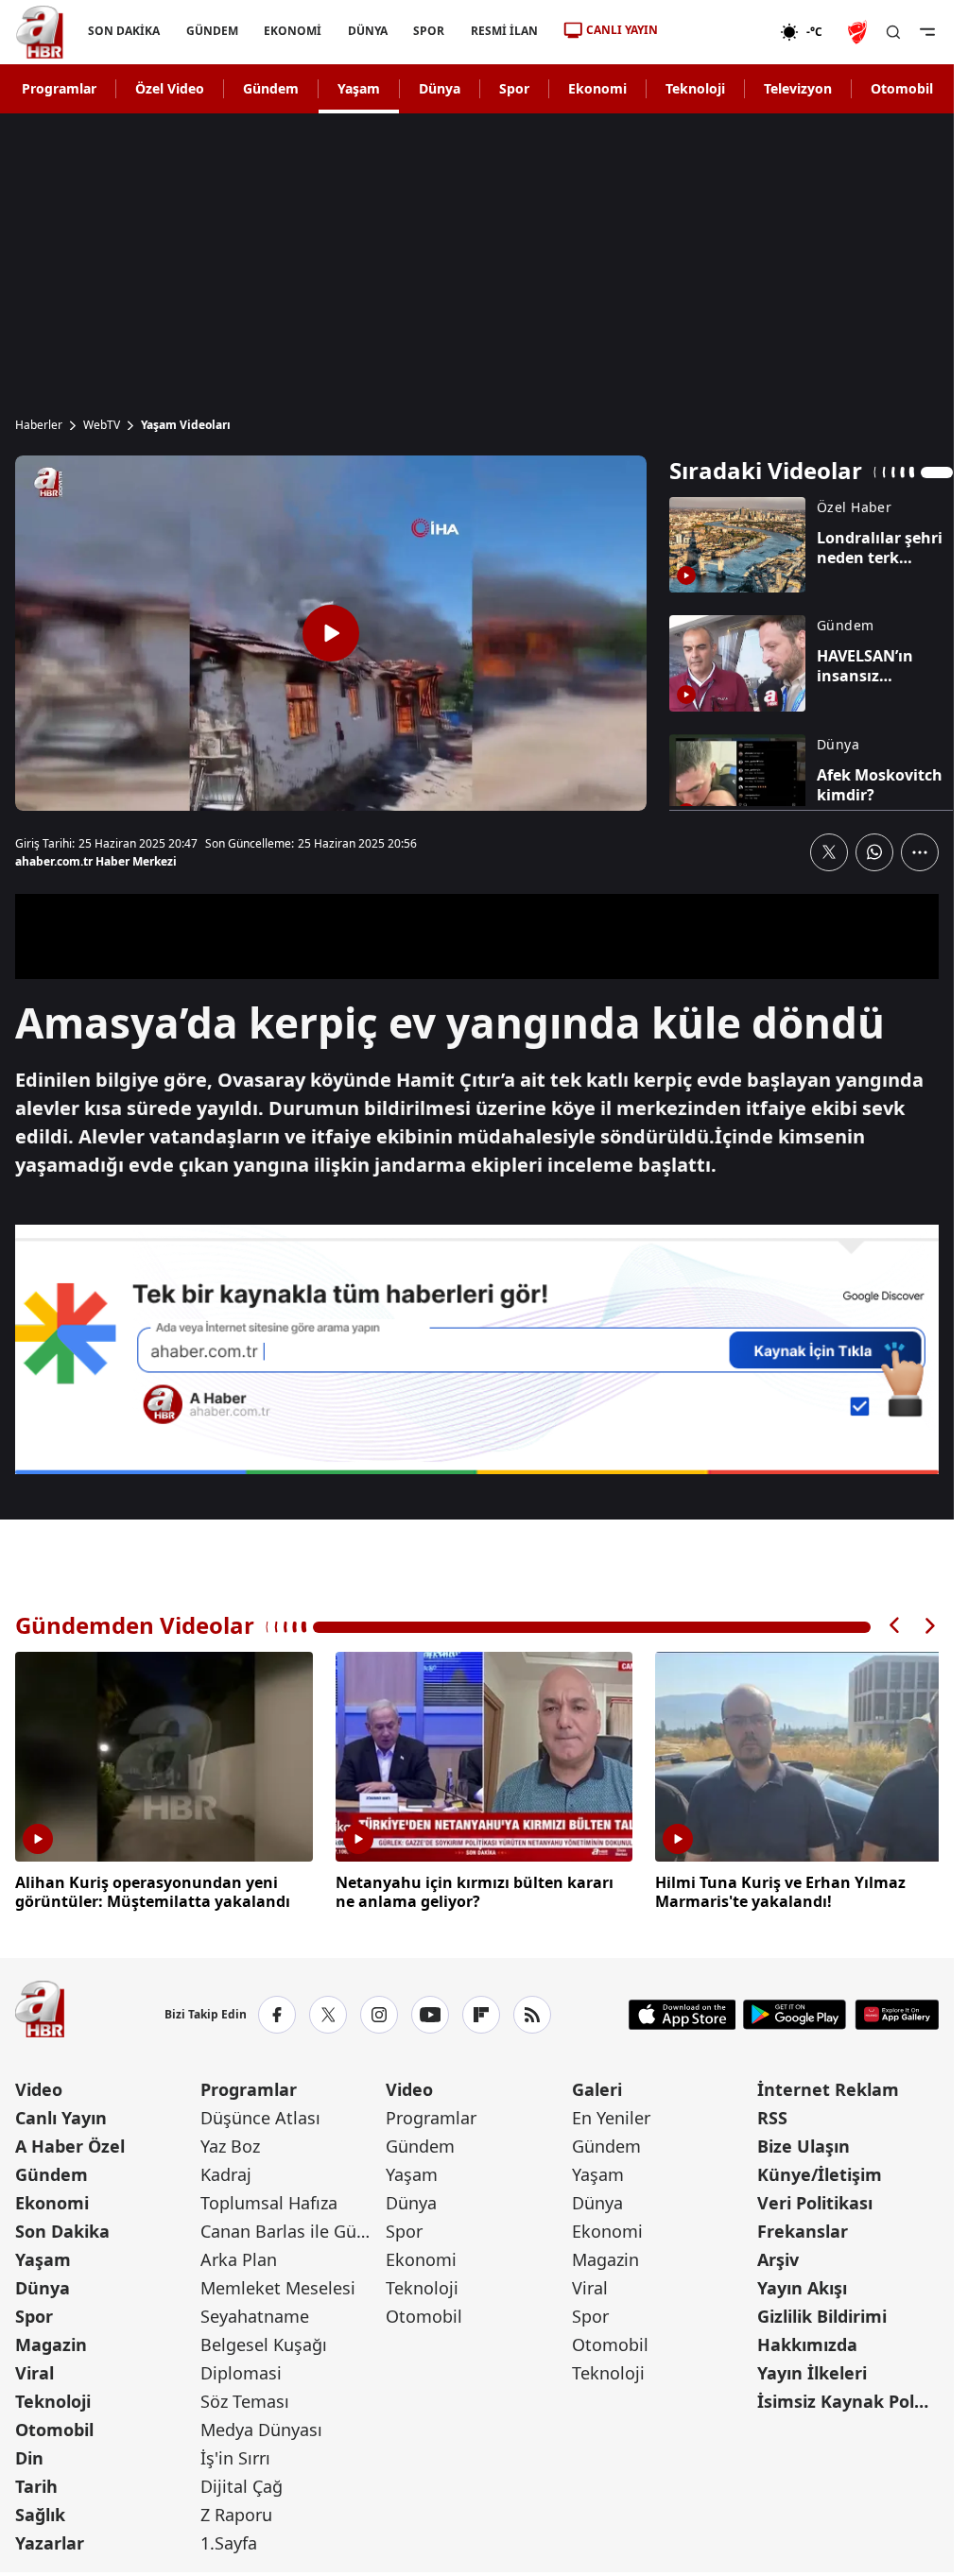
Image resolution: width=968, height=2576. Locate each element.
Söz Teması (245, 2398)
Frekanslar (803, 2228)
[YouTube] (430, 2012)
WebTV (102, 425)
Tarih (36, 2483)
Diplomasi (241, 2370)
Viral (35, 2370)
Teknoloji (695, 88)
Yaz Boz (230, 2143)
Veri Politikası (815, 2200)
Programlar (59, 88)
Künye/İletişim (820, 2172)
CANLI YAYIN (622, 30)
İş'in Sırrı (235, 2455)
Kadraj (226, 2172)
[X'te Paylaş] (829, 852)
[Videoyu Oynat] (331, 633)
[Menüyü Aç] (927, 32)
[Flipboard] (481, 2012)
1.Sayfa (229, 2540)
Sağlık (40, 2512)
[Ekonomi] (719, 32)
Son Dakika (62, 2228)
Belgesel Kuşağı (264, 2342)
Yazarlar (50, 2540)
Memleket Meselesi (278, 2285)
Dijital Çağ (242, 2483)
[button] (895, 1626)
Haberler (39, 425)
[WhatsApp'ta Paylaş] (874, 852)
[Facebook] (277, 2012)
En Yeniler (611, 2115)
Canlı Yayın (61, 2115)
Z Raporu (236, 2512)
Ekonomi (597, 88)
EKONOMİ (293, 31)
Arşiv (778, 2257)
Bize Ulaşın (804, 2143)
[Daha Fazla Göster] (920, 852)
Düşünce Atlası (260, 2115)
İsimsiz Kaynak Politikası (848, 2398)
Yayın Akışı (802, 2285)
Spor (514, 88)
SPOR (429, 31)
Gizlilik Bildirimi (822, 2313)
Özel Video (170, 88)
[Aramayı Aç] (893, 32)
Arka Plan (239, 2257)
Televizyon (798, 88)
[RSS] (532, 2012)
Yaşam (359, 88)
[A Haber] (40, 32)
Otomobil (902, 88)
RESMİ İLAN (504, 31)
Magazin (51, 2342)
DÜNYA (368, 31)
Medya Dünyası (261, 2427)
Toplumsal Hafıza (269, 2200)
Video (39, 2087)
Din (29, 2455)
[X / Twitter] (328, 2012)
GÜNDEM (212, 31)
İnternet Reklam (828, 2087)
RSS (772, 2115)
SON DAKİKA (124, 31)
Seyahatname (255, 2313)
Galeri (597, 2087)
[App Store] (683, 2012)
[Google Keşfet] (477, 1349)
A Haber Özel (70, 2143)
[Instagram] (379, 2012)
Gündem (271, 88)
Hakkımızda (807, 2342)
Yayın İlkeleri (812, 2370)
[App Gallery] (897, 2012)
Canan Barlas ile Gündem (291, 2228)
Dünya (440, 88)
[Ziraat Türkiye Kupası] (859, 32)
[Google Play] (795, 2012)
